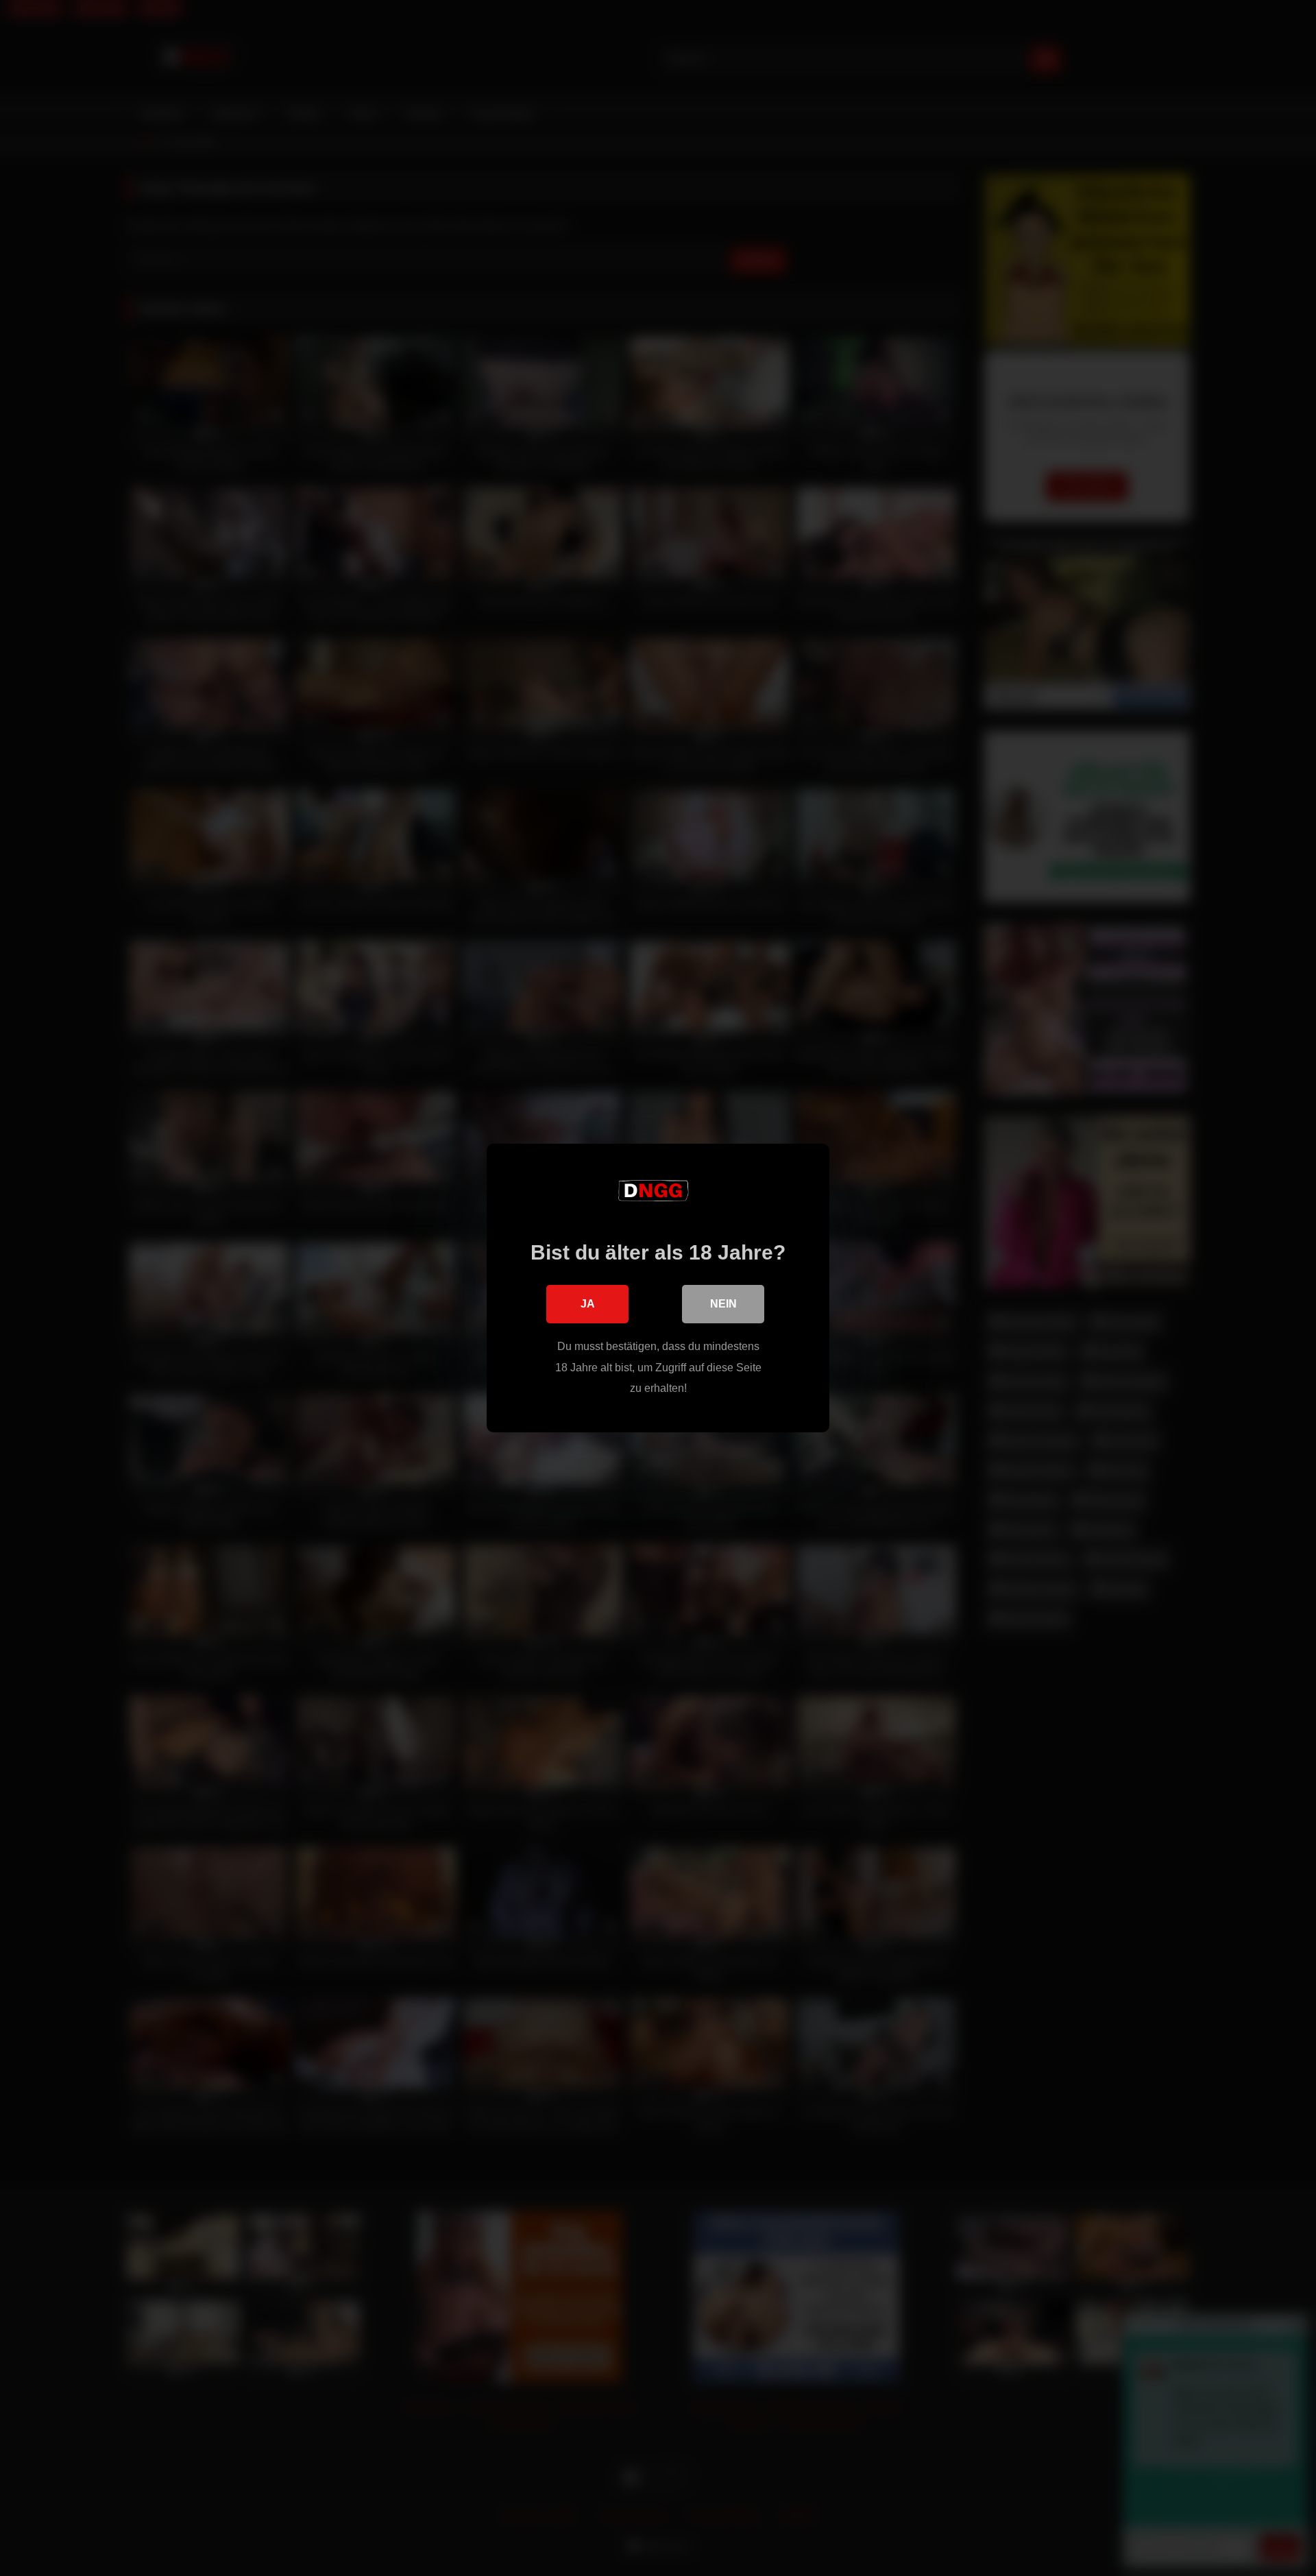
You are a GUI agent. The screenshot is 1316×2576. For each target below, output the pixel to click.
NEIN (723, 1304)
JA (588, 1304)
